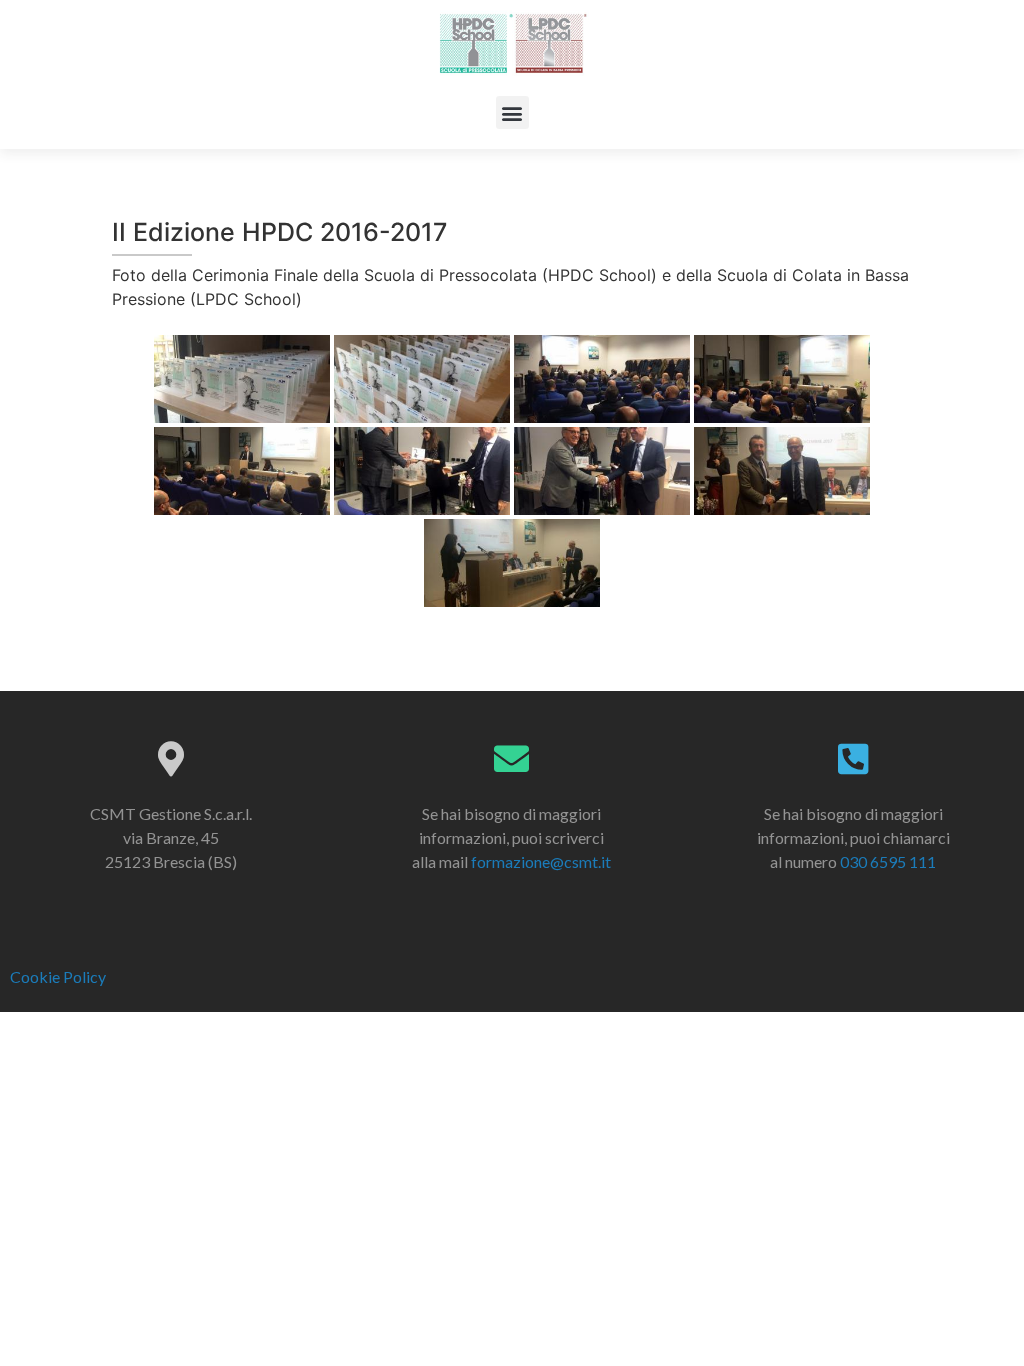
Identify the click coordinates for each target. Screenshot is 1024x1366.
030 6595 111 (888, 861)
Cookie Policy (58, 976)
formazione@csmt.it (541, 861)
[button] (512, 112)
